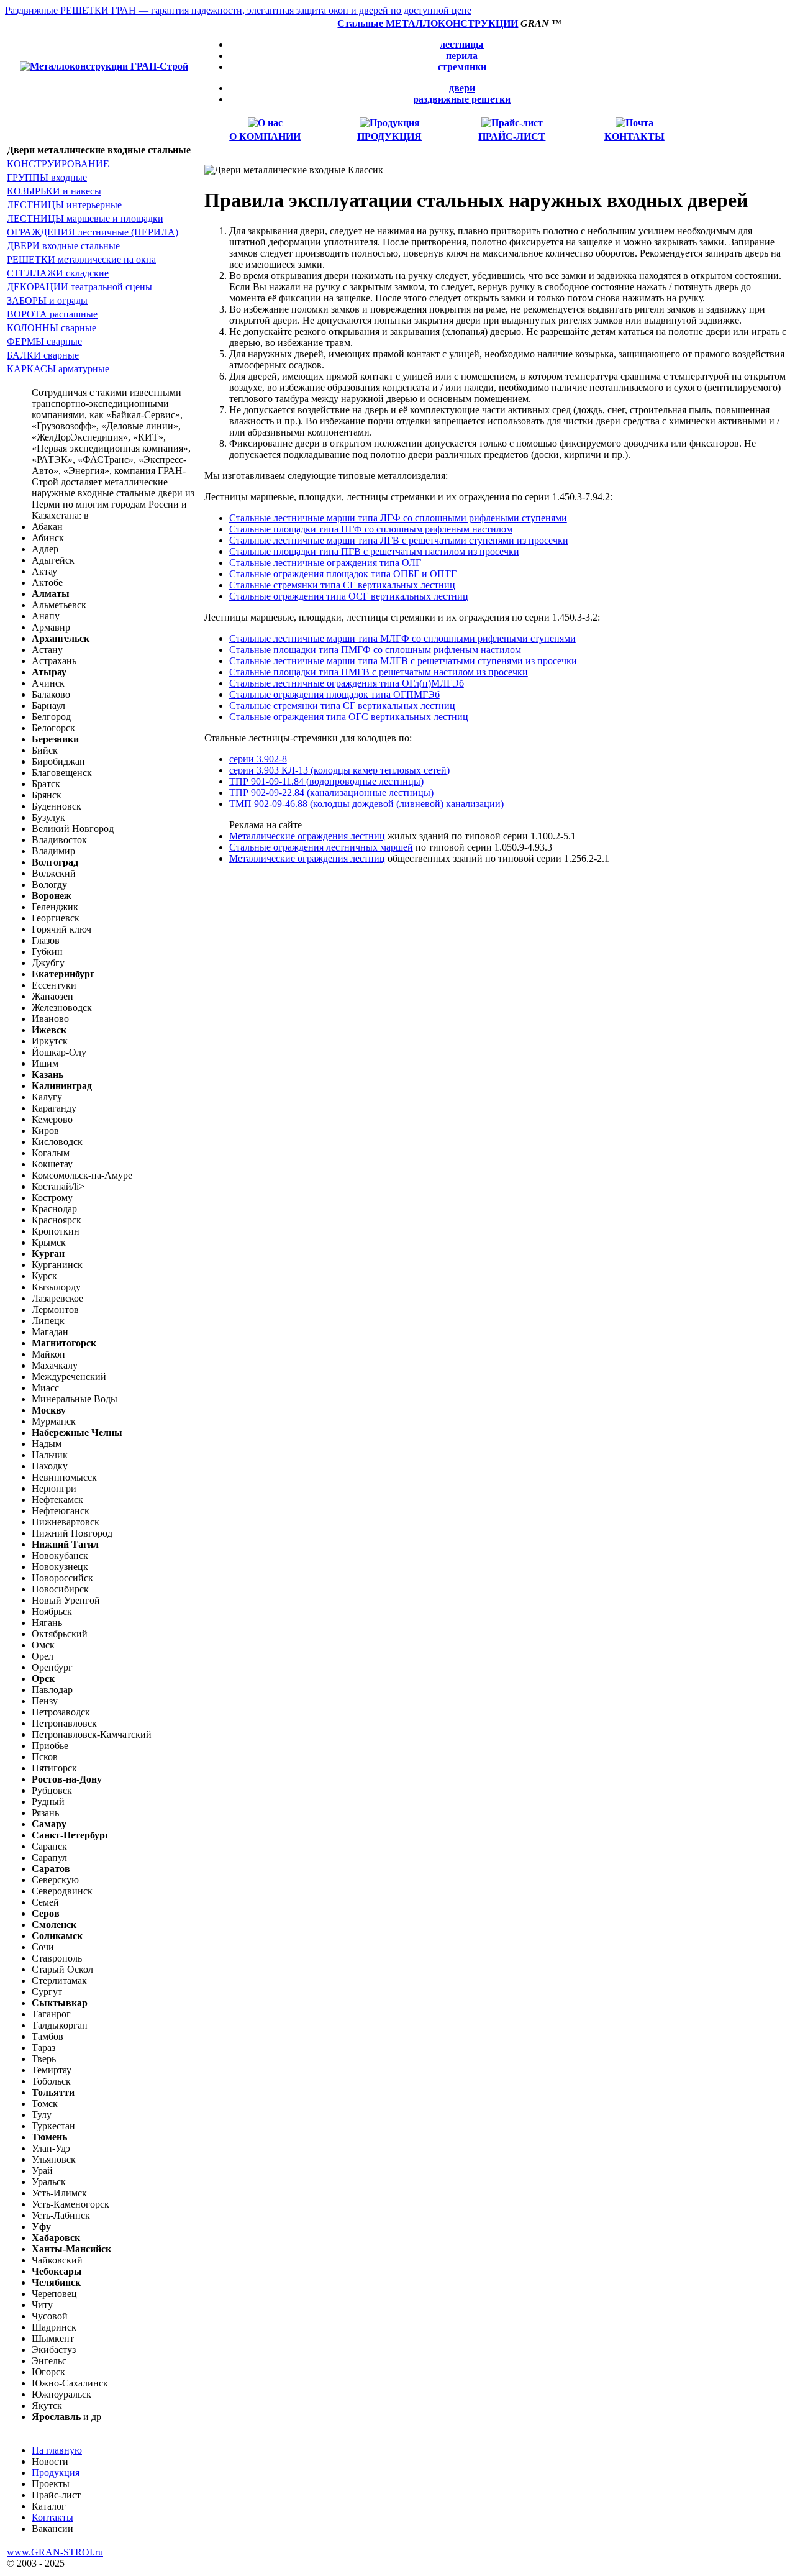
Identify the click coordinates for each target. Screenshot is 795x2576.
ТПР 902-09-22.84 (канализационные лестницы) (331, 792)
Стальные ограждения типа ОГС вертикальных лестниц (349, 717)
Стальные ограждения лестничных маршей (321, 847)
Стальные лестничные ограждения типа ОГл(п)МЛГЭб (347, 683)
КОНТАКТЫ (634, 136)
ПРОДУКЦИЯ (389, 136)
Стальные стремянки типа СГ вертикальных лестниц (342, 585)
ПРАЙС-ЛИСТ (512, 136)
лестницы (462, 44)
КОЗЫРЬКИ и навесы (54, 191)
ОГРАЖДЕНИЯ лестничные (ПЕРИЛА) (93, 232)
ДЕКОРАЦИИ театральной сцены (79, 287)
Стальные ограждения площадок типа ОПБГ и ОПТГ (343, 574)
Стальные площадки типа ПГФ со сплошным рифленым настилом (371, 529)
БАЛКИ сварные (43, 355)
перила (462, 56)
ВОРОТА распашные (52, 314)
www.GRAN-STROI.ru (55, 2552)
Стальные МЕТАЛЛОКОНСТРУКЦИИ (428, 23)
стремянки (462, 67)
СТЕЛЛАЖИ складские (58, 273)
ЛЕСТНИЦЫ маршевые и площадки (85, 218)
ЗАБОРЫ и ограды (47, 300)
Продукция (56, 2473)
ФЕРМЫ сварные (44, 341)
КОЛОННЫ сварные (52, 328)
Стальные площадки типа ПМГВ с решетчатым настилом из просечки (379, 672)
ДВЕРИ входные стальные (63, 246)
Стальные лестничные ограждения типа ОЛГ (325, 563)
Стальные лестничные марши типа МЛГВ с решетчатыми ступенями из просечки (403, 661)
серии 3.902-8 (258, 759)
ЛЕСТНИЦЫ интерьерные (64, 205)
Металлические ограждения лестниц (307, 836)
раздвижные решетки (462, 99)
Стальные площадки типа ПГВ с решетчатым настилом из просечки (374, 551)
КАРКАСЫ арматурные (58, 369)
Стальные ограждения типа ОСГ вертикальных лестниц (349, 596)
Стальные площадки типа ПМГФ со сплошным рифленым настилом (375, 650)
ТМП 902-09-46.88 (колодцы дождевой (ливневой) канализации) (366, 804)
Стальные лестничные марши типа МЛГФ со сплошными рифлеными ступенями (402, 638)
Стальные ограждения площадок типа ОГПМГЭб (334, 694)
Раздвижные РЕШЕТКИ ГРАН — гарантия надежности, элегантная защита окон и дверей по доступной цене (238, 10)
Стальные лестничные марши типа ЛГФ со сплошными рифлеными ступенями (398, 518)
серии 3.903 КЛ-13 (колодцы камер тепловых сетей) (339, 770)
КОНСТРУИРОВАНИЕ (58, 164)
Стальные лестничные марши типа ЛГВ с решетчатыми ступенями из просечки (399, 540)
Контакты (52, 2517)
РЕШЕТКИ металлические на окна (81, 259)
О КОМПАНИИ (265, 136)
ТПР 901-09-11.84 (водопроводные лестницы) (326, 781)
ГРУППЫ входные (47, 177)
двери (462, 88)
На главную (57, 2450)
